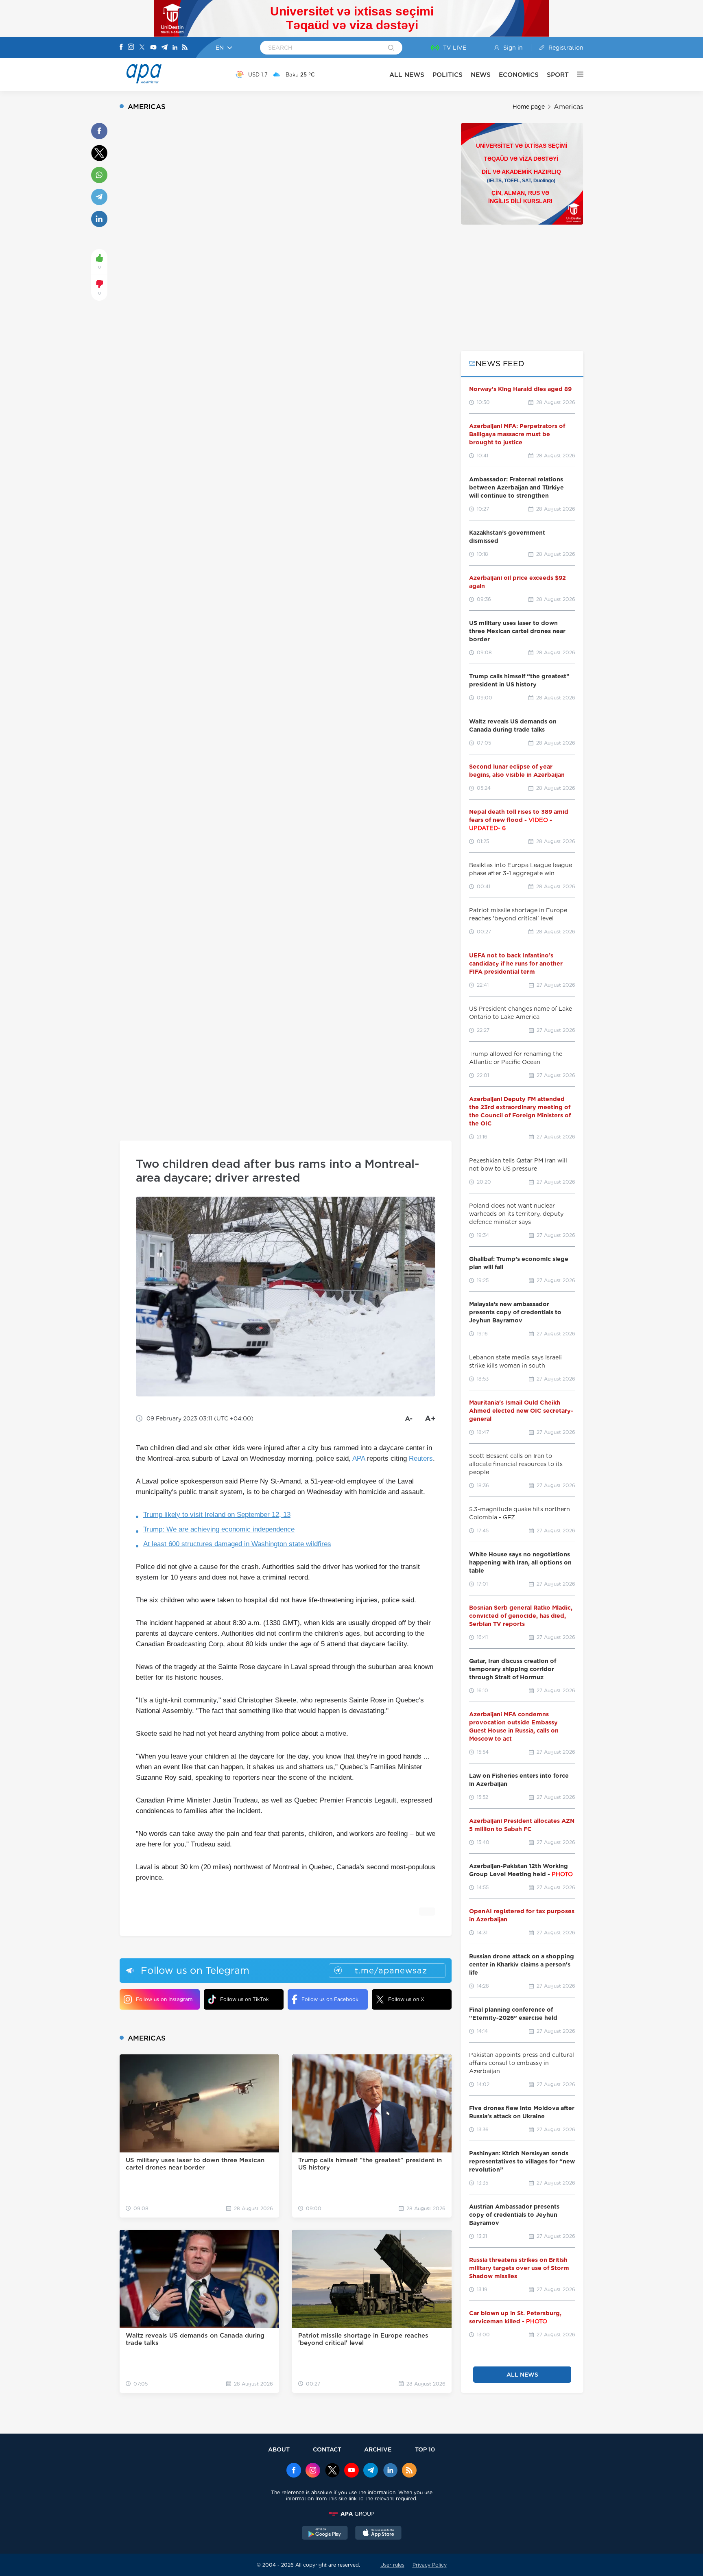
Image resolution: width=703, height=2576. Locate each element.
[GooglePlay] (325, 2534)
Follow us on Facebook (330, 1999)
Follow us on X (406, 1999)
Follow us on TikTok (245, 1999)
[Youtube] (153, 48)
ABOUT (279, 2449)
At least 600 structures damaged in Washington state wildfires (237, 1544)
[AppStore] (378, 2534)
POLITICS (448, 75)
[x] (332, 2471)
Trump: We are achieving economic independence (219, 1529)
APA (359, 1458)
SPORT (558, 75)
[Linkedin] (175, 48)
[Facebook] (121, 48)
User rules (392, 2565)
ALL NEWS (407, 75)
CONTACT (327, 2449)
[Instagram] (131, 48)
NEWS (481, 75)
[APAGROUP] (351, 2514)
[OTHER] (576, 74)
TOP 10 (425, 2449)
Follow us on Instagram (164, 1999)
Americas (569, 107)
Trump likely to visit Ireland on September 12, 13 (217, 1515)
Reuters (421, 1458)
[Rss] (185, 48)
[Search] (391, 48)
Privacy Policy (430, 2565)
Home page (529, 107)
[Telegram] (164, 48)
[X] (142, 48)
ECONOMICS (519, 75)
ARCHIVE (378, 2449)
